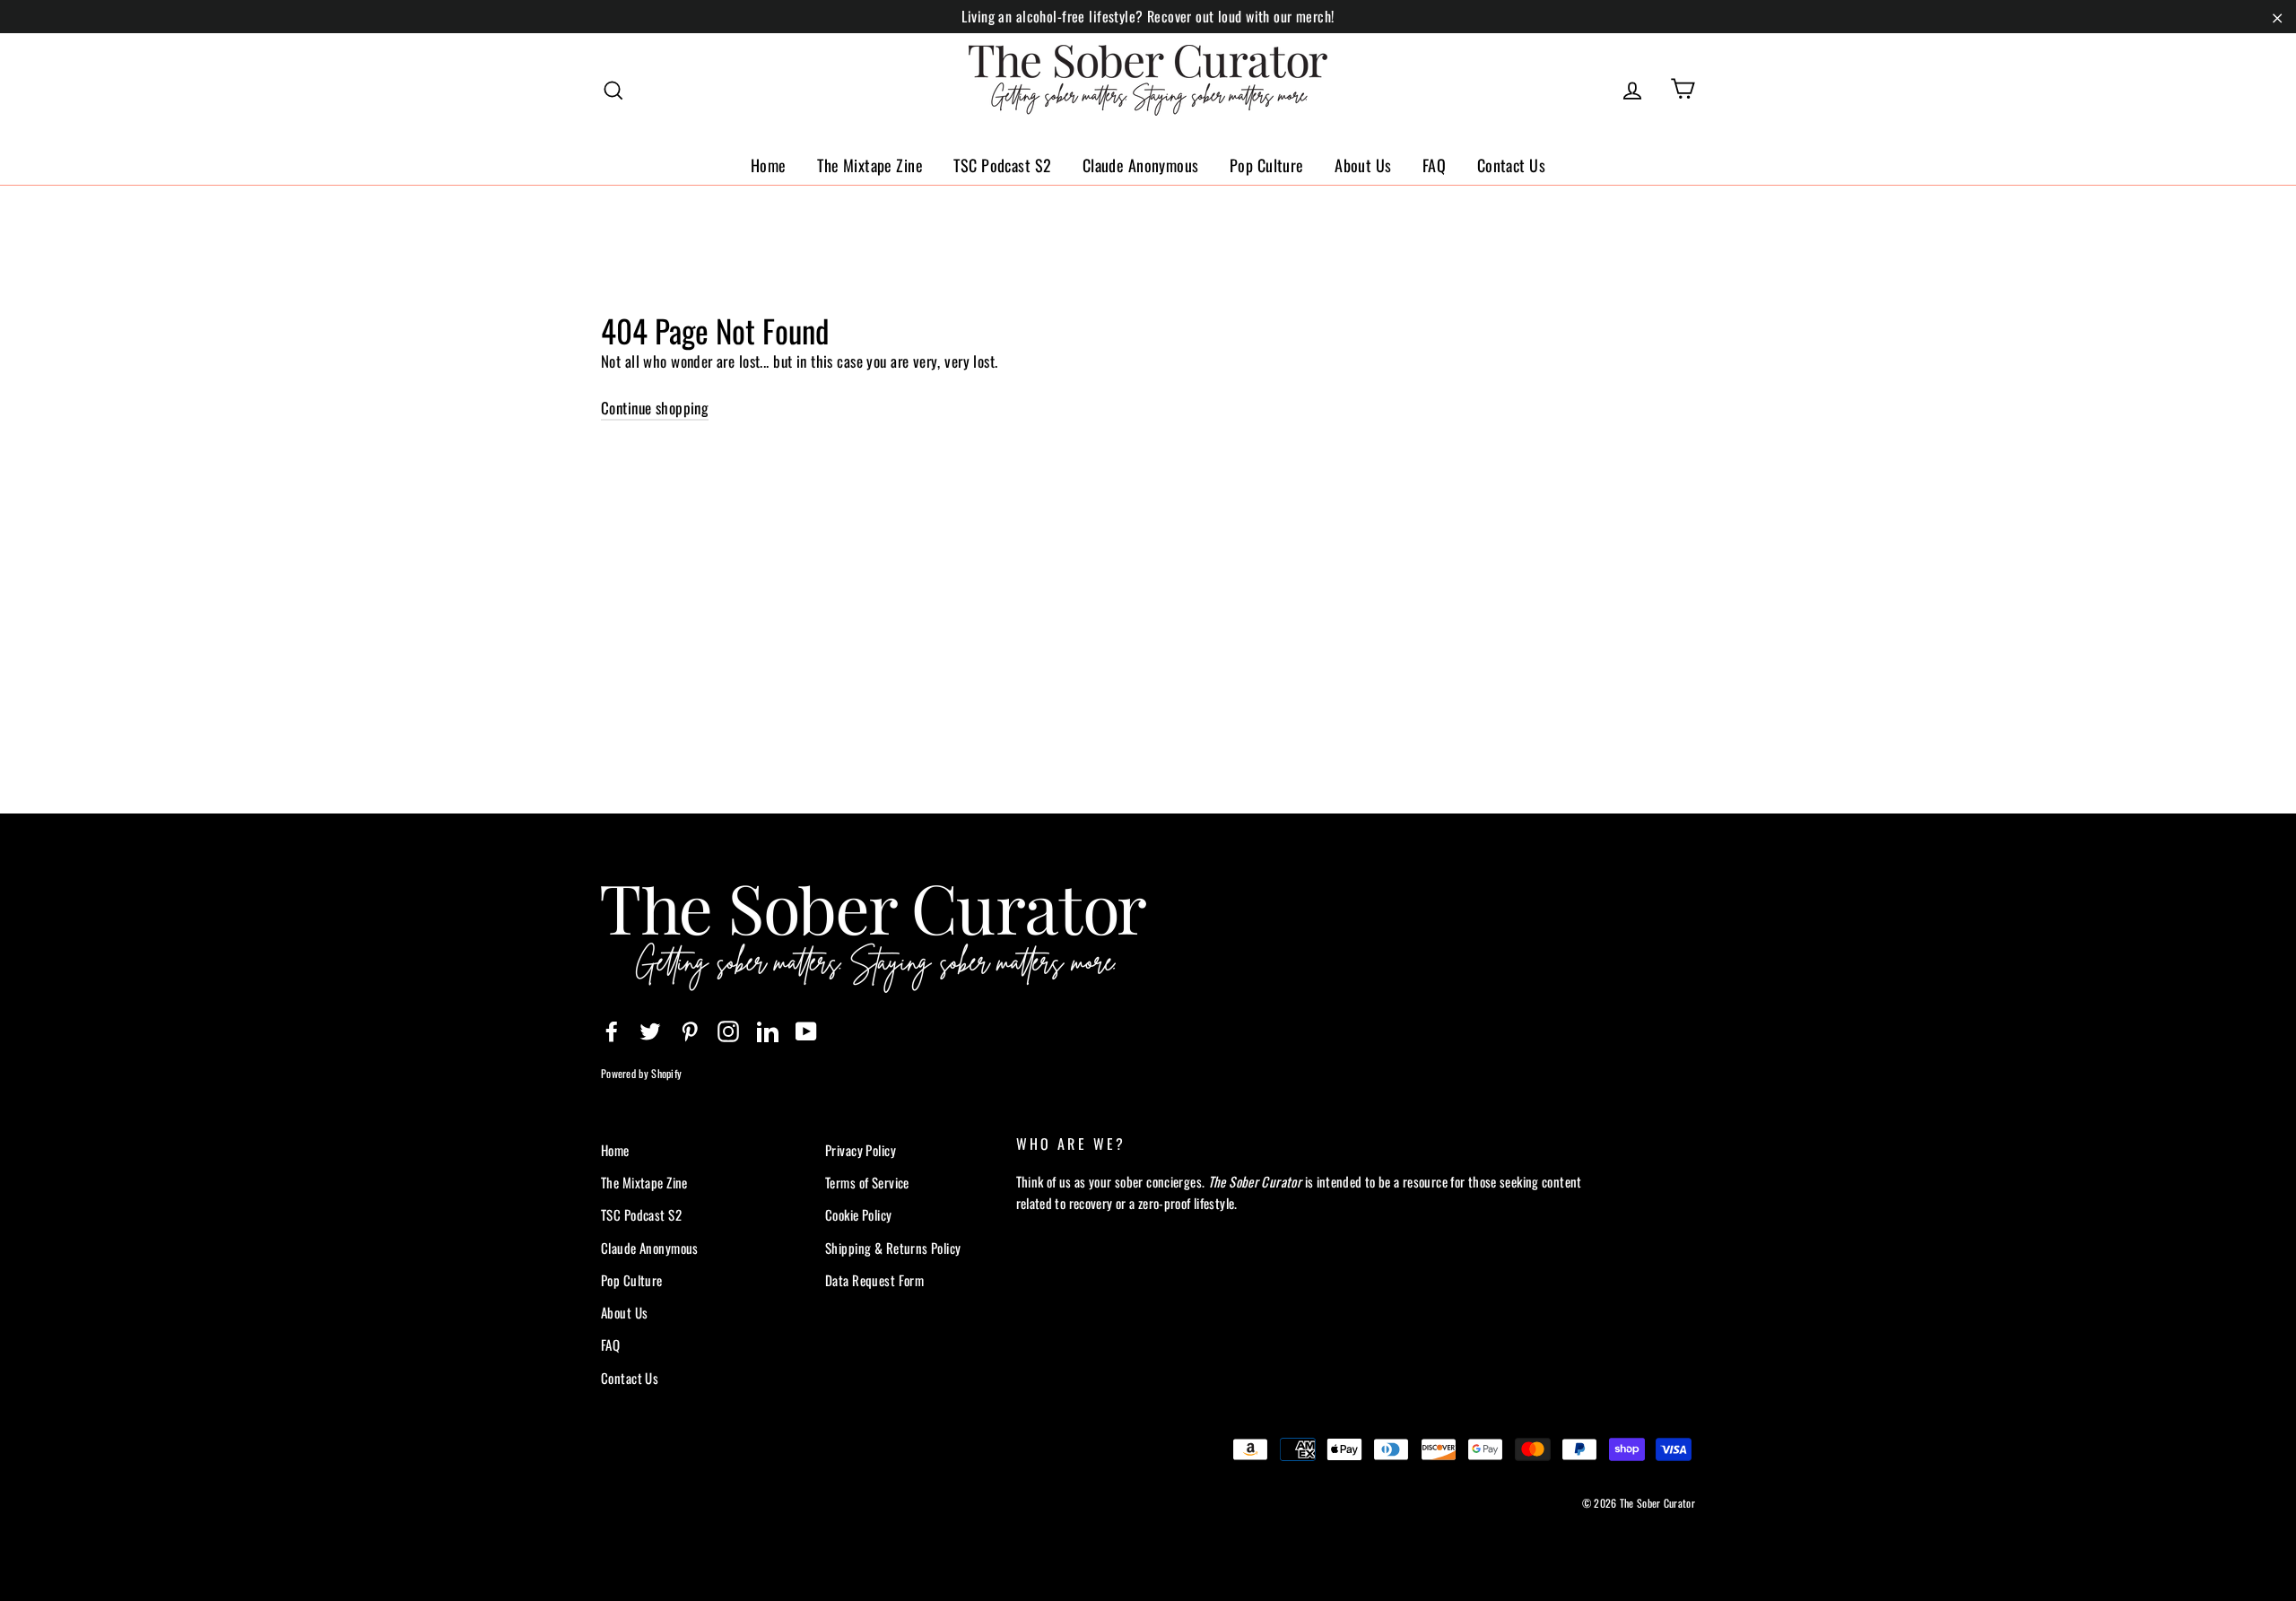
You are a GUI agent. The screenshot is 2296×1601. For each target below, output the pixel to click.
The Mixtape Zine (870, 165)
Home (769, 165)
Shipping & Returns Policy (893, 1248)
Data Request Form (874, 1280)
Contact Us (1511, 165)
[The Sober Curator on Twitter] (650, 1030)
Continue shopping (655, 408)
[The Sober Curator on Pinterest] (690, 1030)
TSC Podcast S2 (1002, 165)
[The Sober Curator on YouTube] (806, 1030)
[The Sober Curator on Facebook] (612, 1030)
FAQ (1434, 165)
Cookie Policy (859, 1214)
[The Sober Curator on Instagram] (728, 1030)
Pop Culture (1267, 165)
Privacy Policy (861, 1150)
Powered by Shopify (641, 1073)
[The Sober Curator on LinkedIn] (768, 1030)
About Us (1363, 165)
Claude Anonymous (1141, 165)
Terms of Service (867, 1182)
